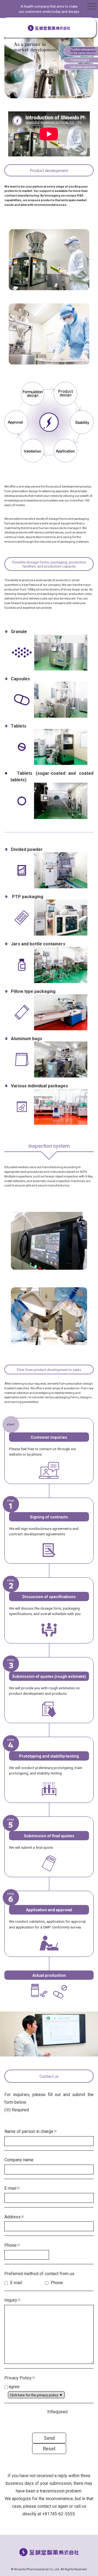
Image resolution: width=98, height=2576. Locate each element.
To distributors (80, 60)
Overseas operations (84, 67)
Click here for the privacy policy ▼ (36, 2395)
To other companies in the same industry (83, 51)
